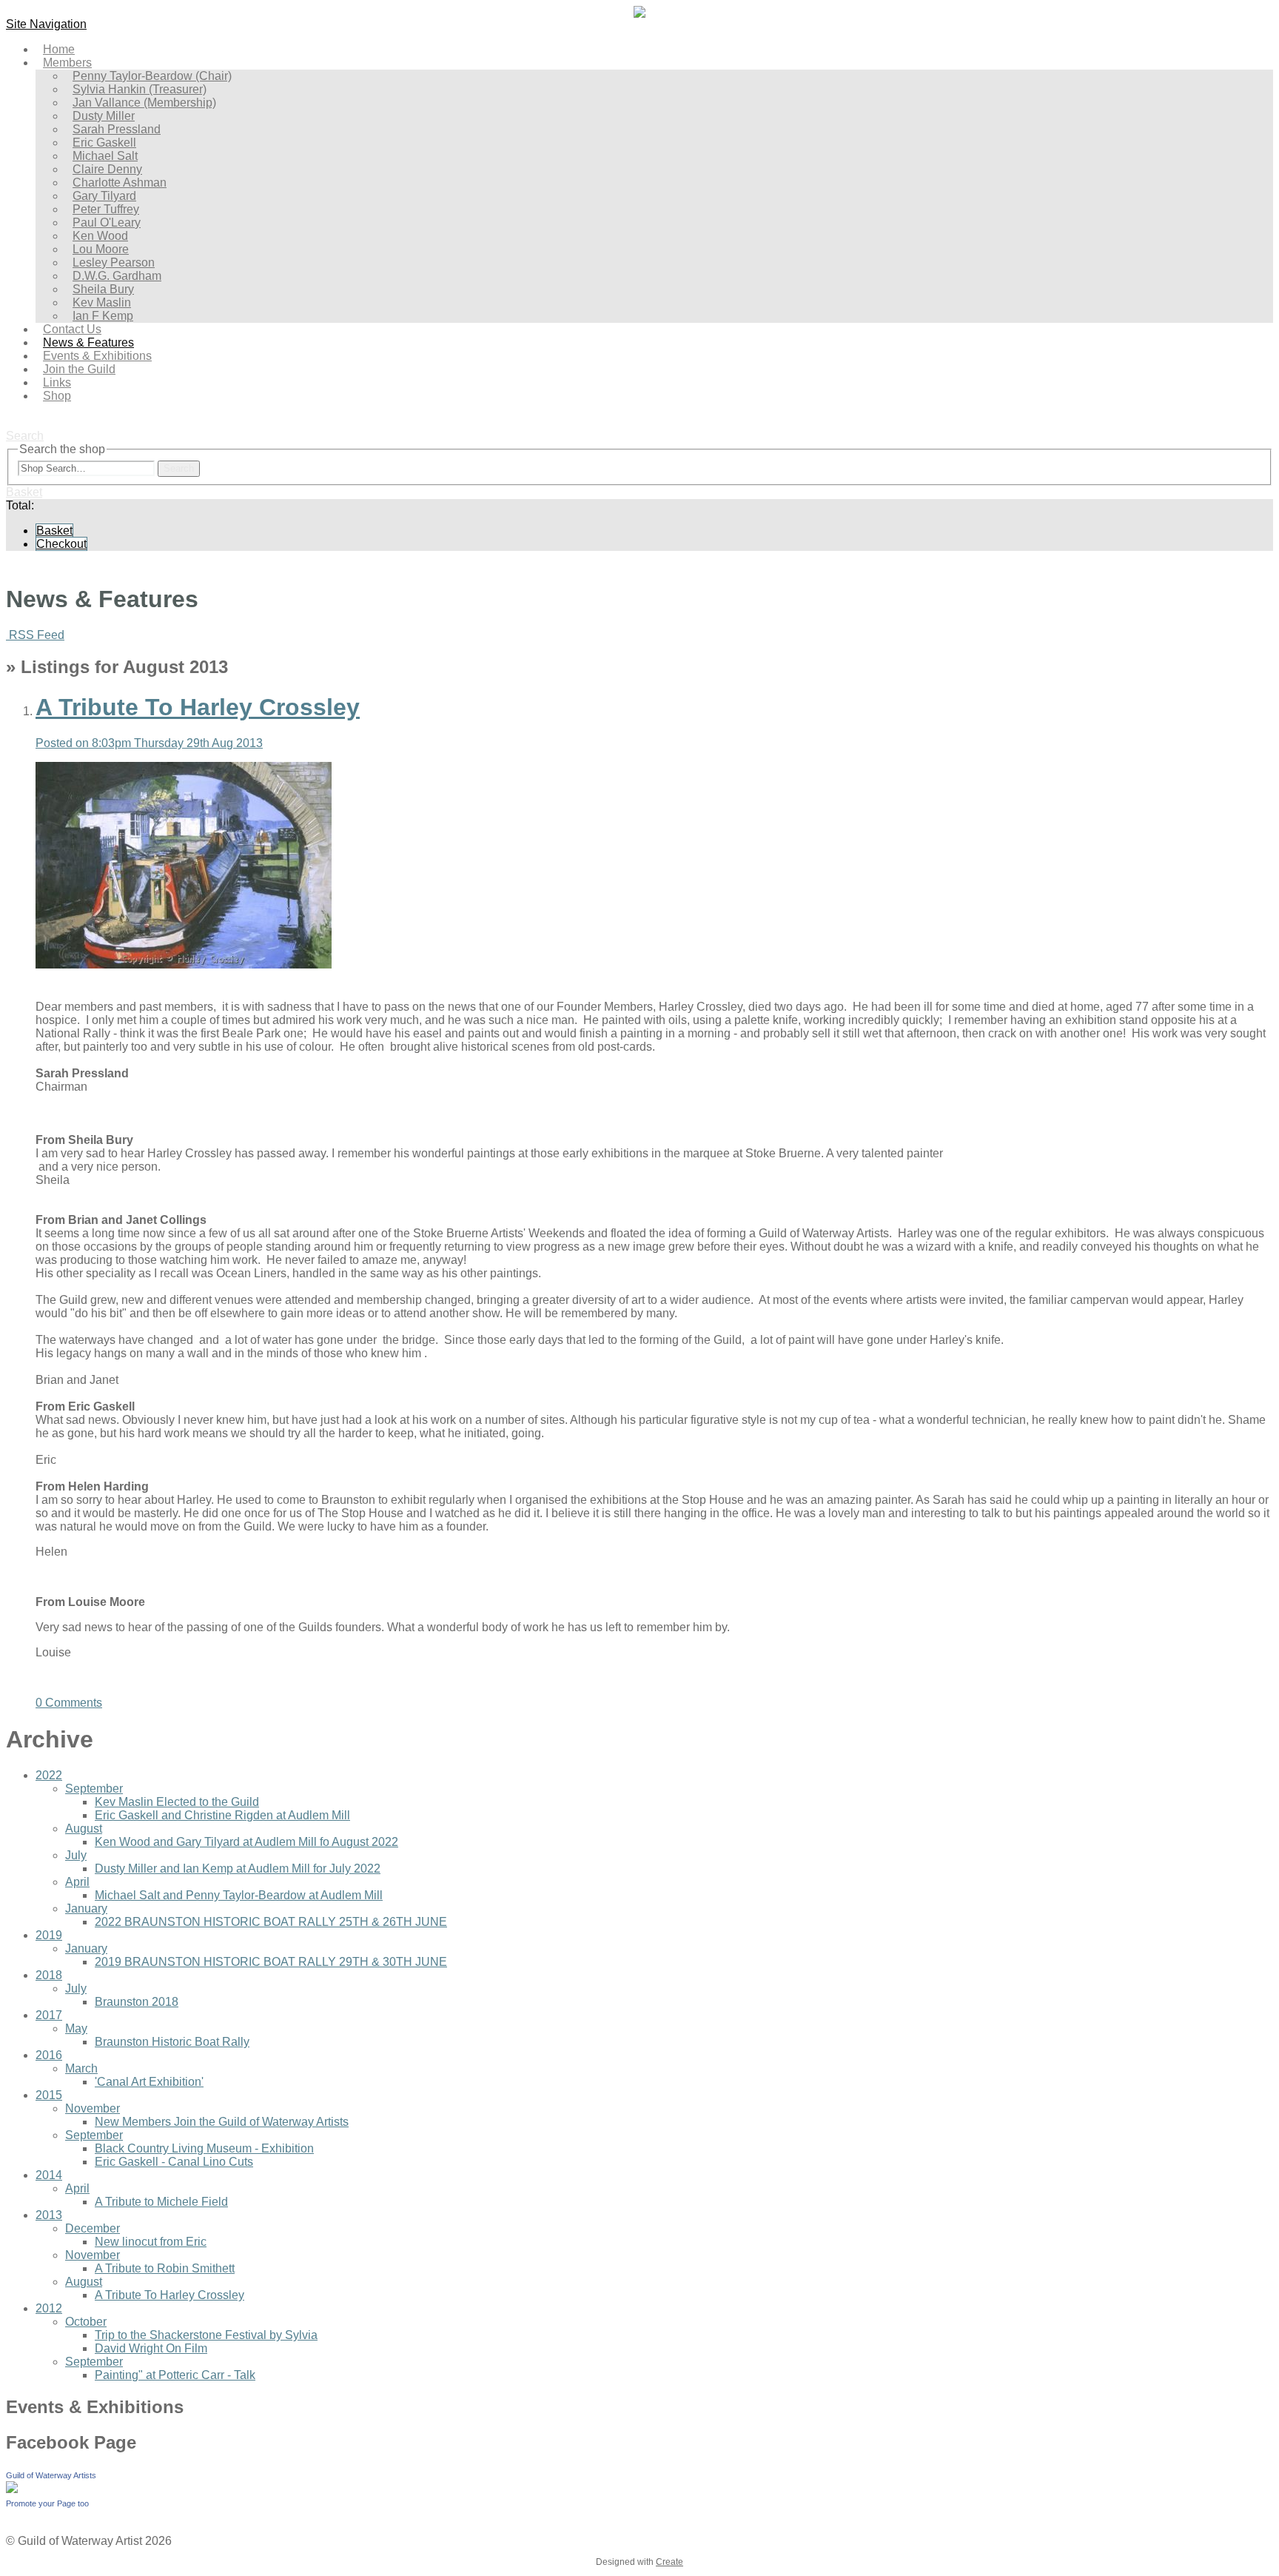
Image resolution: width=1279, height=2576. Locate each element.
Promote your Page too (47, 2503)
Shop (57, 396)
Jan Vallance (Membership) (144, 103)
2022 (49, 1775)
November (93, 2108)
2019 (49, 1935)
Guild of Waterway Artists (51, 2475)
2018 (49, 1975)
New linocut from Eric (151, 2242)
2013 (49, 2215)
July (76, 1855)
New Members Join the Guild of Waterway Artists (222, 2122)
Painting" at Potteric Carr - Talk (175, 2375)
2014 (49, 2175)
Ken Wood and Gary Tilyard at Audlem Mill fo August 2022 (246, 1842)
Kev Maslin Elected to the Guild (177, 1802)
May (76, 2028)
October (86, 2322)
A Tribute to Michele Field (161, 2202)
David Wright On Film (151, 2348)
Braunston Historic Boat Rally (172, 2042)
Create (669, 2562)
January (86, 1908)
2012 (49, 2308)
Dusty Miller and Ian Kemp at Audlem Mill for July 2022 (238, 1869)
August (84, 1829)
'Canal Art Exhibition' (149, 2082)
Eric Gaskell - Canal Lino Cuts (174, 2162)
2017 (49, 2015)
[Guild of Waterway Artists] (12, 2489)
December (93, 2228)
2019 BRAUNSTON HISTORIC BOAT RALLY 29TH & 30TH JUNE (271, 1962)
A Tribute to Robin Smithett (165, 2268)
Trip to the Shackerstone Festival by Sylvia (206, 2335)
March (81, 2068)
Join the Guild (79, 369)
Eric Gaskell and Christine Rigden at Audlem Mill (222, 1815)
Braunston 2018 (137, 2002)
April (77, 1882)
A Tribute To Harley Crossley (169, 2295)
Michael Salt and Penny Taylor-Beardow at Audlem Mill (239, 1895)
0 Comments (69, 1703)
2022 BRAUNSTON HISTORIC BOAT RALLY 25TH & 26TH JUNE (271, 1922)
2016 (49, 2055)
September (94, 1789)
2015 (49, 2095)
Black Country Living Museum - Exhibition (204, 2148)
